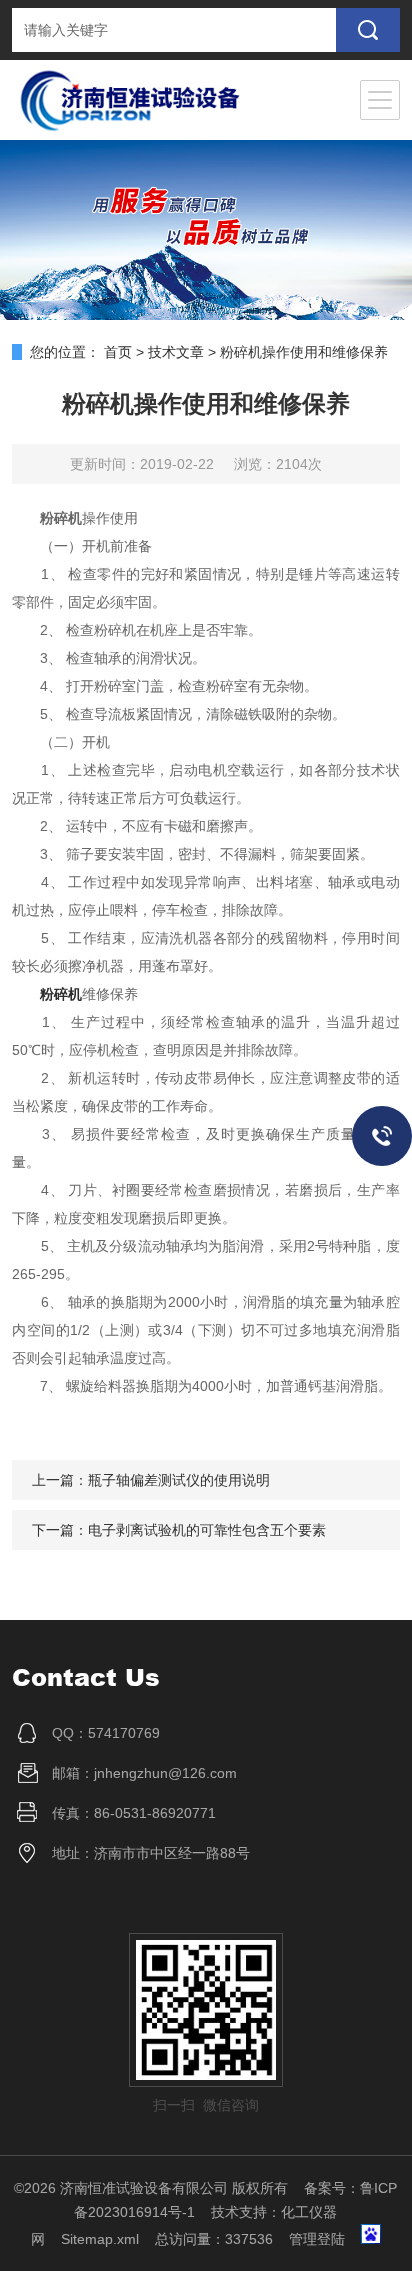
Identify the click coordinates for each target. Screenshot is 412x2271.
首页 (118, 352)
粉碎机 (61, 994)
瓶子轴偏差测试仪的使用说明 (179, 1480)
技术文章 (176, 352)
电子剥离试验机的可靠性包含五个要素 (207, 1530)
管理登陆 (317, 2239)
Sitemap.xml (100, 2239)
